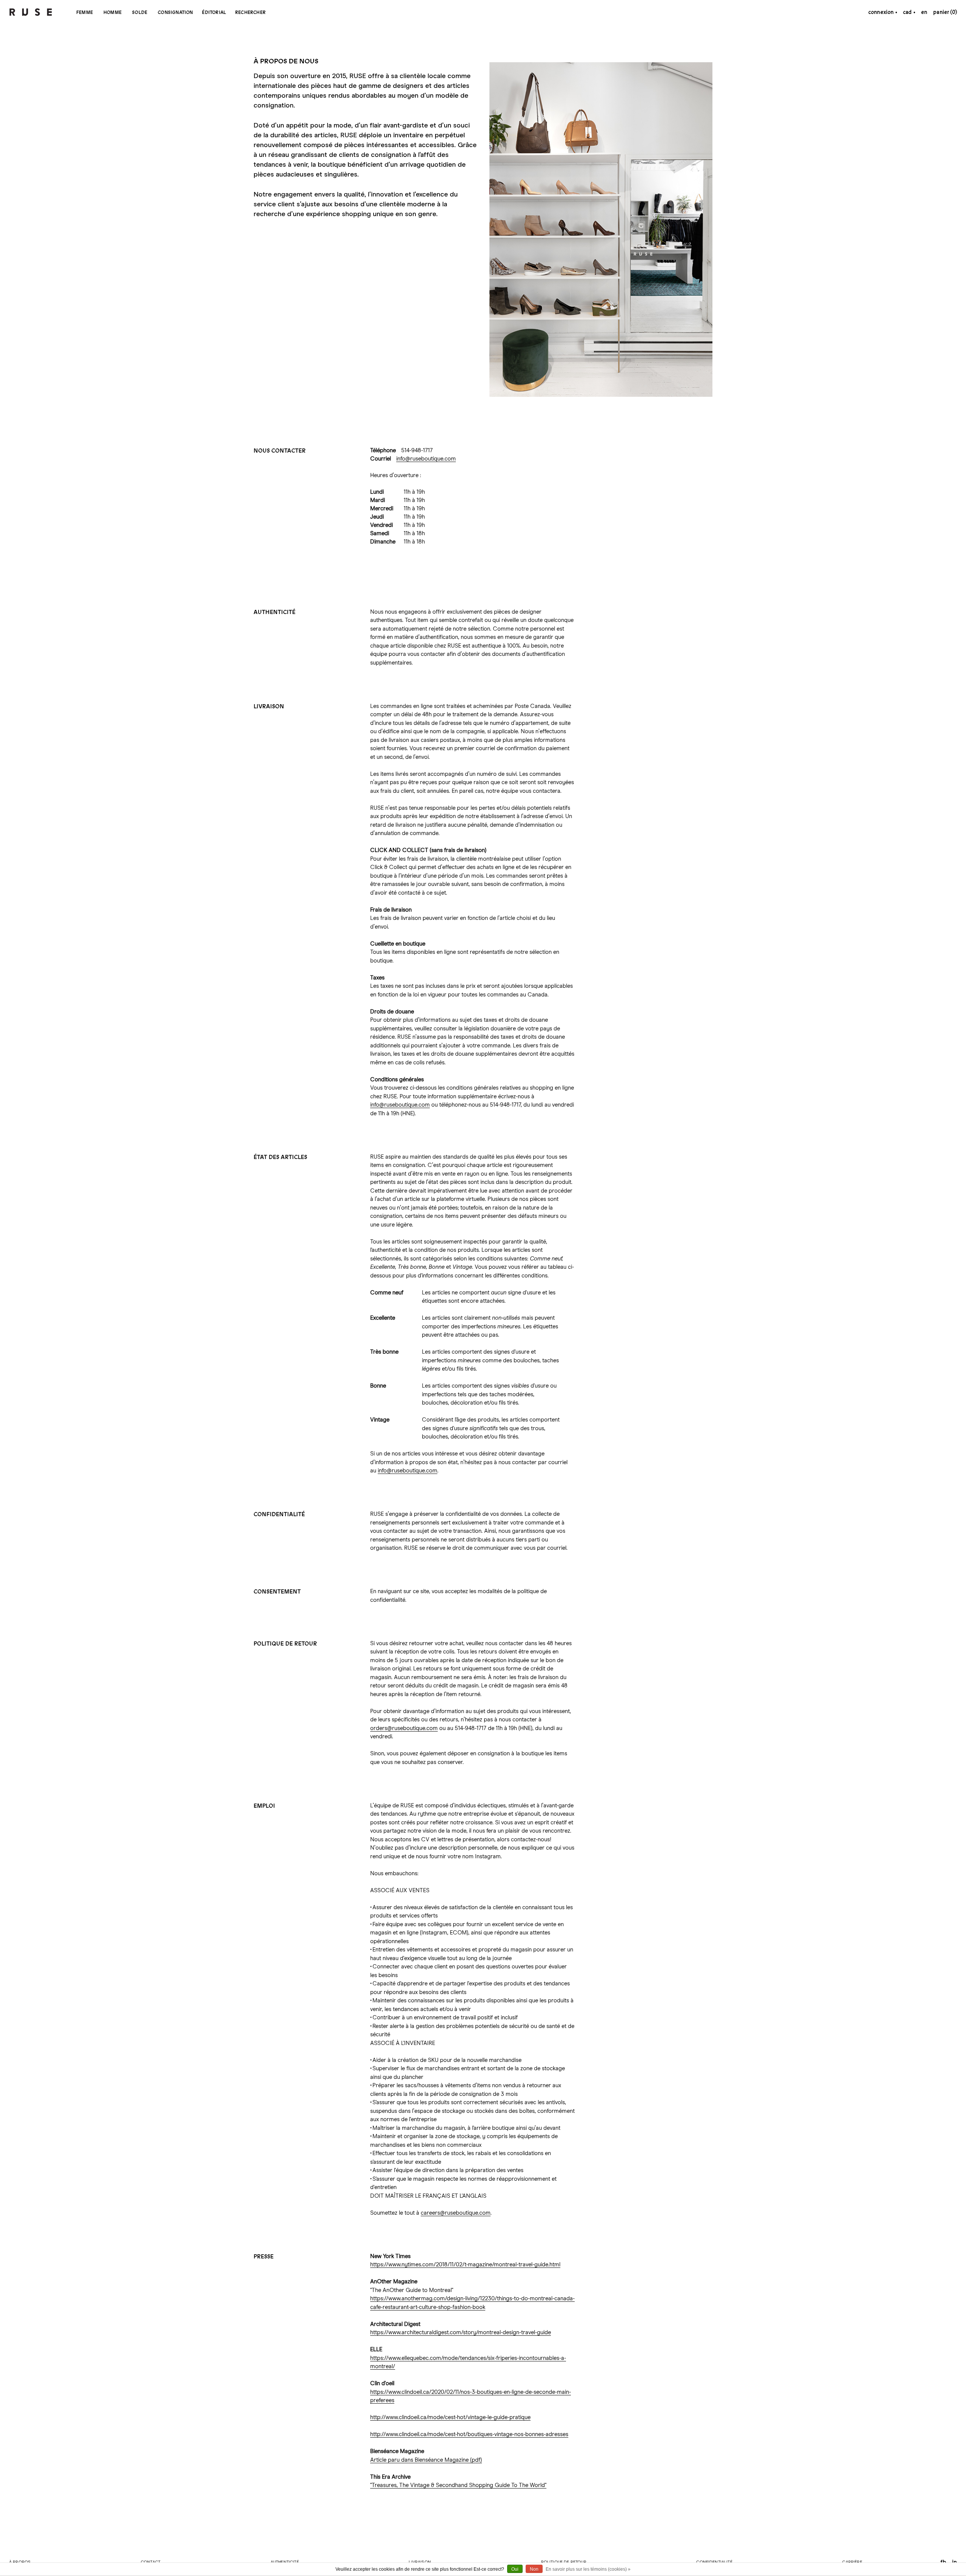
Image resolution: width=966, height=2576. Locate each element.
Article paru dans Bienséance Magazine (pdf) (426, 2460)
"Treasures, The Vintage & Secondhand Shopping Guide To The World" (458, 2485)
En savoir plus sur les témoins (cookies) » (588, 2569)
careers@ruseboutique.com (456, 2213)
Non (534, 2569)
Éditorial (214, 12)
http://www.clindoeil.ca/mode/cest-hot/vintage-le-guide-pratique (450, 2417)
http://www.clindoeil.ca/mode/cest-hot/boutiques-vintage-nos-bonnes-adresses (469, 2434)
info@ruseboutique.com (426, 459)
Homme (112, 12)
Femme (85, 12)
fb (943, 2562)
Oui (515, 2569)
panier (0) (945, 12)
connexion (881, 12)
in (954, 2562)
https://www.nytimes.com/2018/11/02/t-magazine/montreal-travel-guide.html (465, 2265)
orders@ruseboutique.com (404, 1728)
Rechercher (250, 12)
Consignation (175, 12)
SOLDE (140, 12)
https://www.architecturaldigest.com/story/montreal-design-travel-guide (461, 2333)
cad (908, 12)
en (924, 12)
